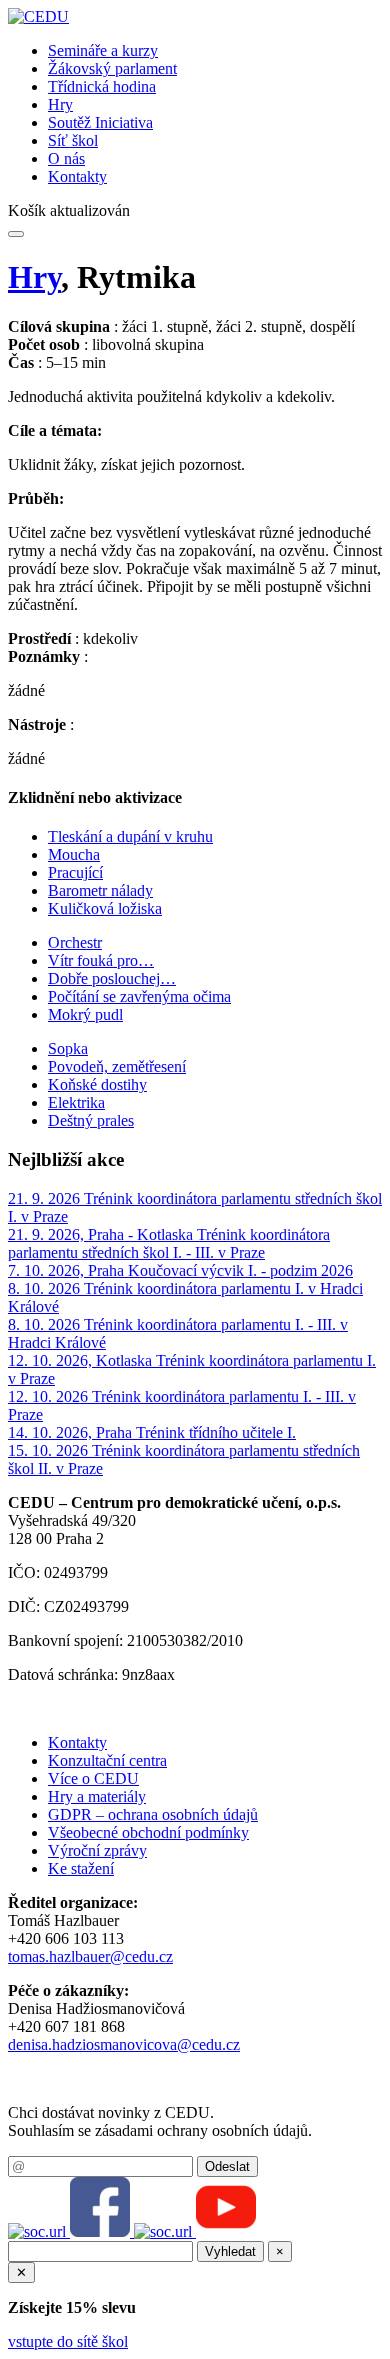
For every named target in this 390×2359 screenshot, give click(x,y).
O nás (66, 158)
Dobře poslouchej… (112, 978)
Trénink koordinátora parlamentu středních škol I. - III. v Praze (169, 1243)
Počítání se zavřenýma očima (139, 996)
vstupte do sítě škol (68, 2341)
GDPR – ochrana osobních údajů (153, 1814)
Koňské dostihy (97, 1084)
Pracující (75, 872)
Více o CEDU (93, 1778)
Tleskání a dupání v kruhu (130, 836)
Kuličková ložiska (105, 908)
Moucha (74, 854)
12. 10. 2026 (50, 1396)
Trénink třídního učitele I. (216, 1432)
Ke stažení (81, 1868)
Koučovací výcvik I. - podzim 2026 (240, 1270)
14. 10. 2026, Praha (72, 1432)
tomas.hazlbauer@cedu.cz (90, 1956)
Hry (60, 104)
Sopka (68, 1048)
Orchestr (75, 942)
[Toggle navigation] (16, 234)
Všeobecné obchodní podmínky (148, 1832)
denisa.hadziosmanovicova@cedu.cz (124, 2044)
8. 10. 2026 (46, 1288)
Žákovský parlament (112, 68)
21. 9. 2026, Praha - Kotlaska (102, 1234)
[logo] (38, 16)
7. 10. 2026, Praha (68, 1270)
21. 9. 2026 (46, 1198)
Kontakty (77, 176)
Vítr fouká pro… (101, 960)
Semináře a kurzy (103, 50)
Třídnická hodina (102, 86)
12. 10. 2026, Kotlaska (82, 1360)
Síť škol (73, 140)
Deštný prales (91, 1120)
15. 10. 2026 (50, 1450)
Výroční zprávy (97, 1850)
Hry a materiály (97, 1796)
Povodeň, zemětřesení (117, 1066)
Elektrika (76, 1102)
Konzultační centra (107, 1760)
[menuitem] (215, 51)
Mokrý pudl (85, 1014)
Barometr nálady (100, 890)
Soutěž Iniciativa (100, 122)
